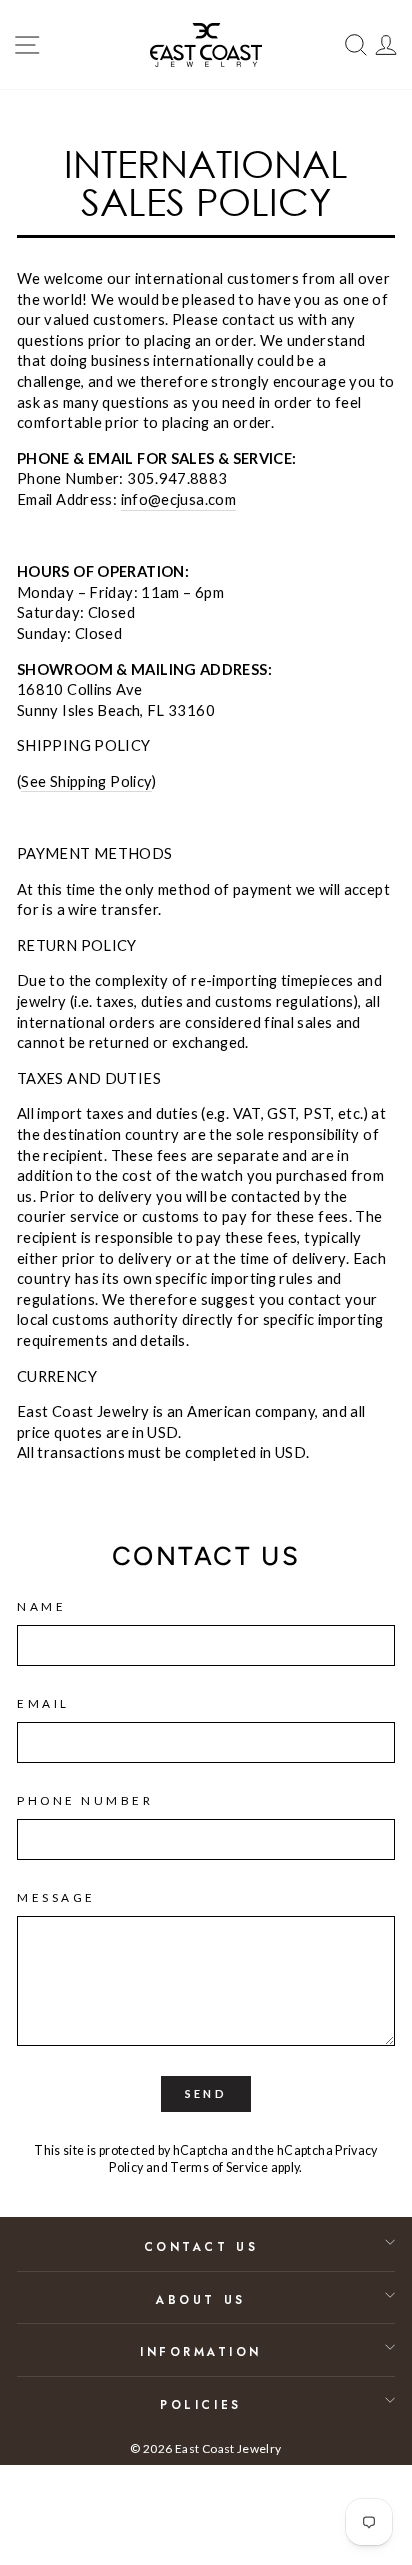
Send (206, 2093)
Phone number (85, 1800)
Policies (200, 2404)
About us (200, 2299)
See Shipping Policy (86, 781)
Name (41, 1606)
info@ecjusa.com (179, 499)
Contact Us (201, 2246)
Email (43, 1703)
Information (201, 2351)
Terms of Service (219, 2167)
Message (56, 1897)
